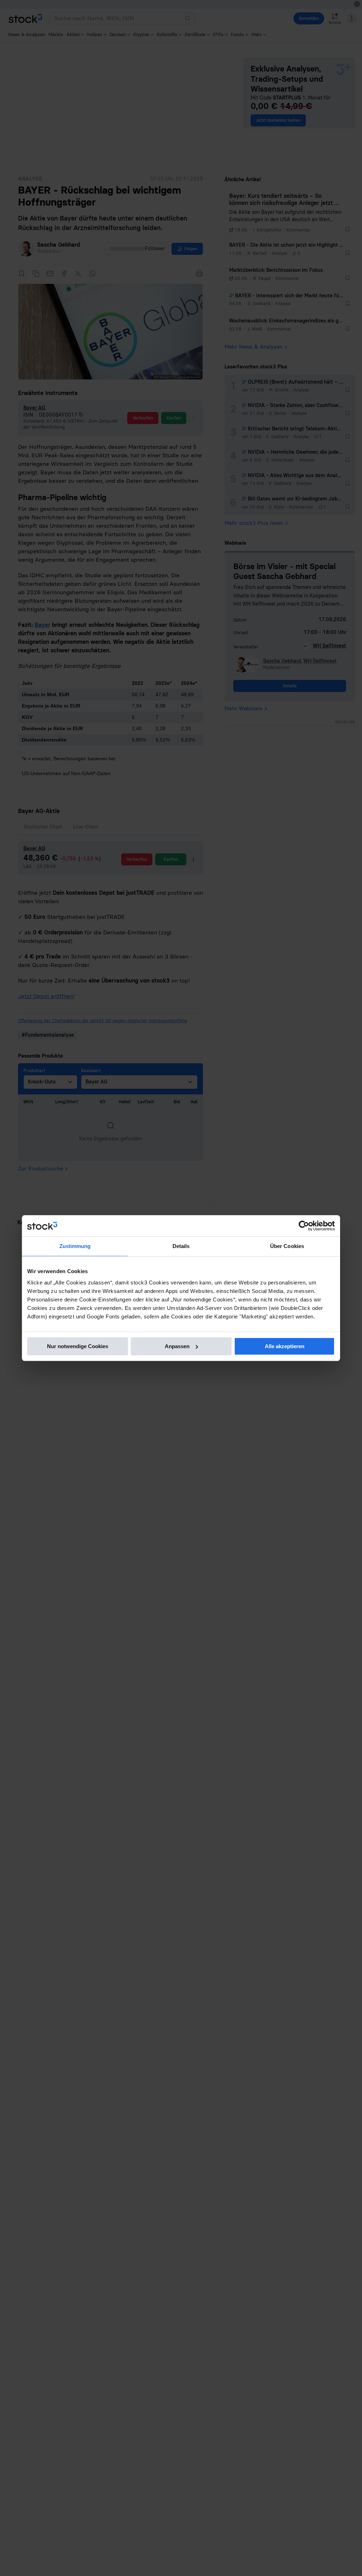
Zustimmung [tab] (75, 1246)
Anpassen (177, 1346)
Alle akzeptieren (285, 1346)
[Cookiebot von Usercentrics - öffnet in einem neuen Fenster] (304, 1226)
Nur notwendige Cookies (78, 1346)
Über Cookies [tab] (287, 1246)
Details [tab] (181, 1246)
